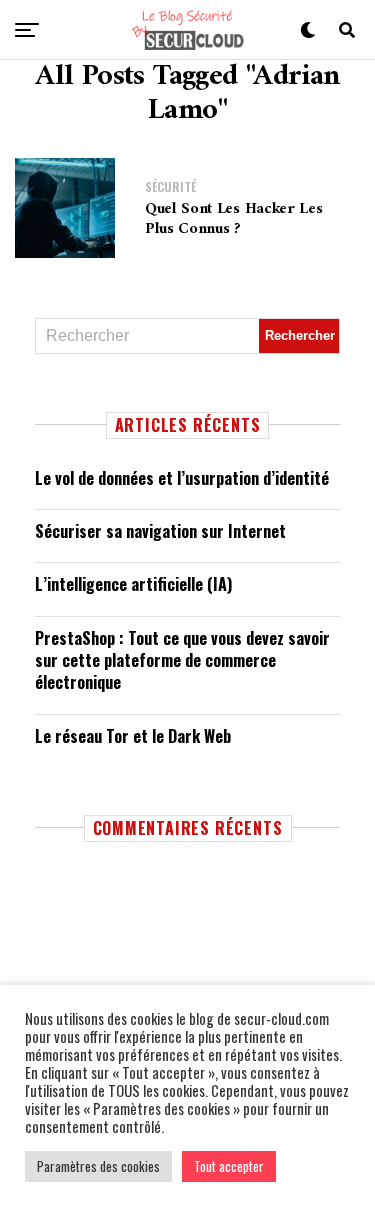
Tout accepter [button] (229, 1166)
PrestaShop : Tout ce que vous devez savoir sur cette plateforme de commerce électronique (182, 660)
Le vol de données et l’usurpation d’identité (182, 478)
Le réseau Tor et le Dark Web (133, 736)
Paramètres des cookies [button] (98, 1166)
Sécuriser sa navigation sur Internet (160, 531)
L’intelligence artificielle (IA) (133, 584)
